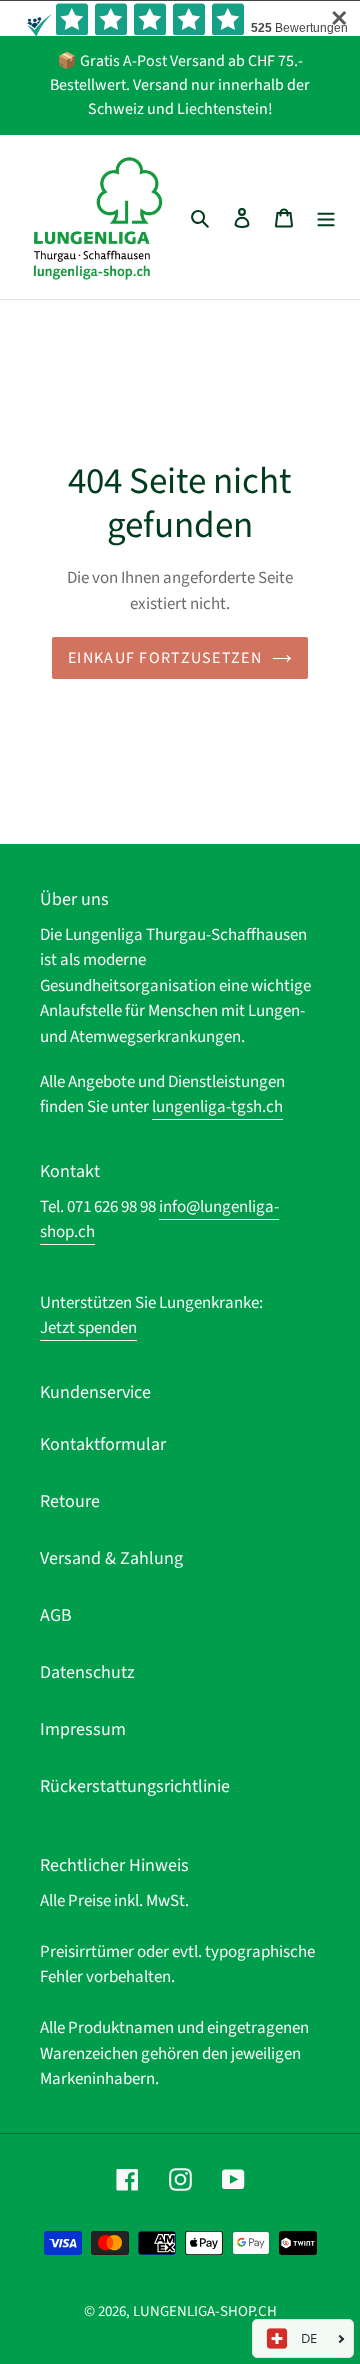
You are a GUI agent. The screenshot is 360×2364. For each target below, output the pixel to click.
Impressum (83, 1729)
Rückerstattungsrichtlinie (135, 1786)
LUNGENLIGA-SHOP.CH (205, 2311)
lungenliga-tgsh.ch (217, 1107)
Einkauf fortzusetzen (165, 658)
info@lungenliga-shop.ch (159, 1220)
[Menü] (326, 216)
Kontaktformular (103, 1444)
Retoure (70, 1501)
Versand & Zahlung (111, 1558)
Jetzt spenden (88, 1328)
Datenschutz (87, 1672)
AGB (56, 1615)
